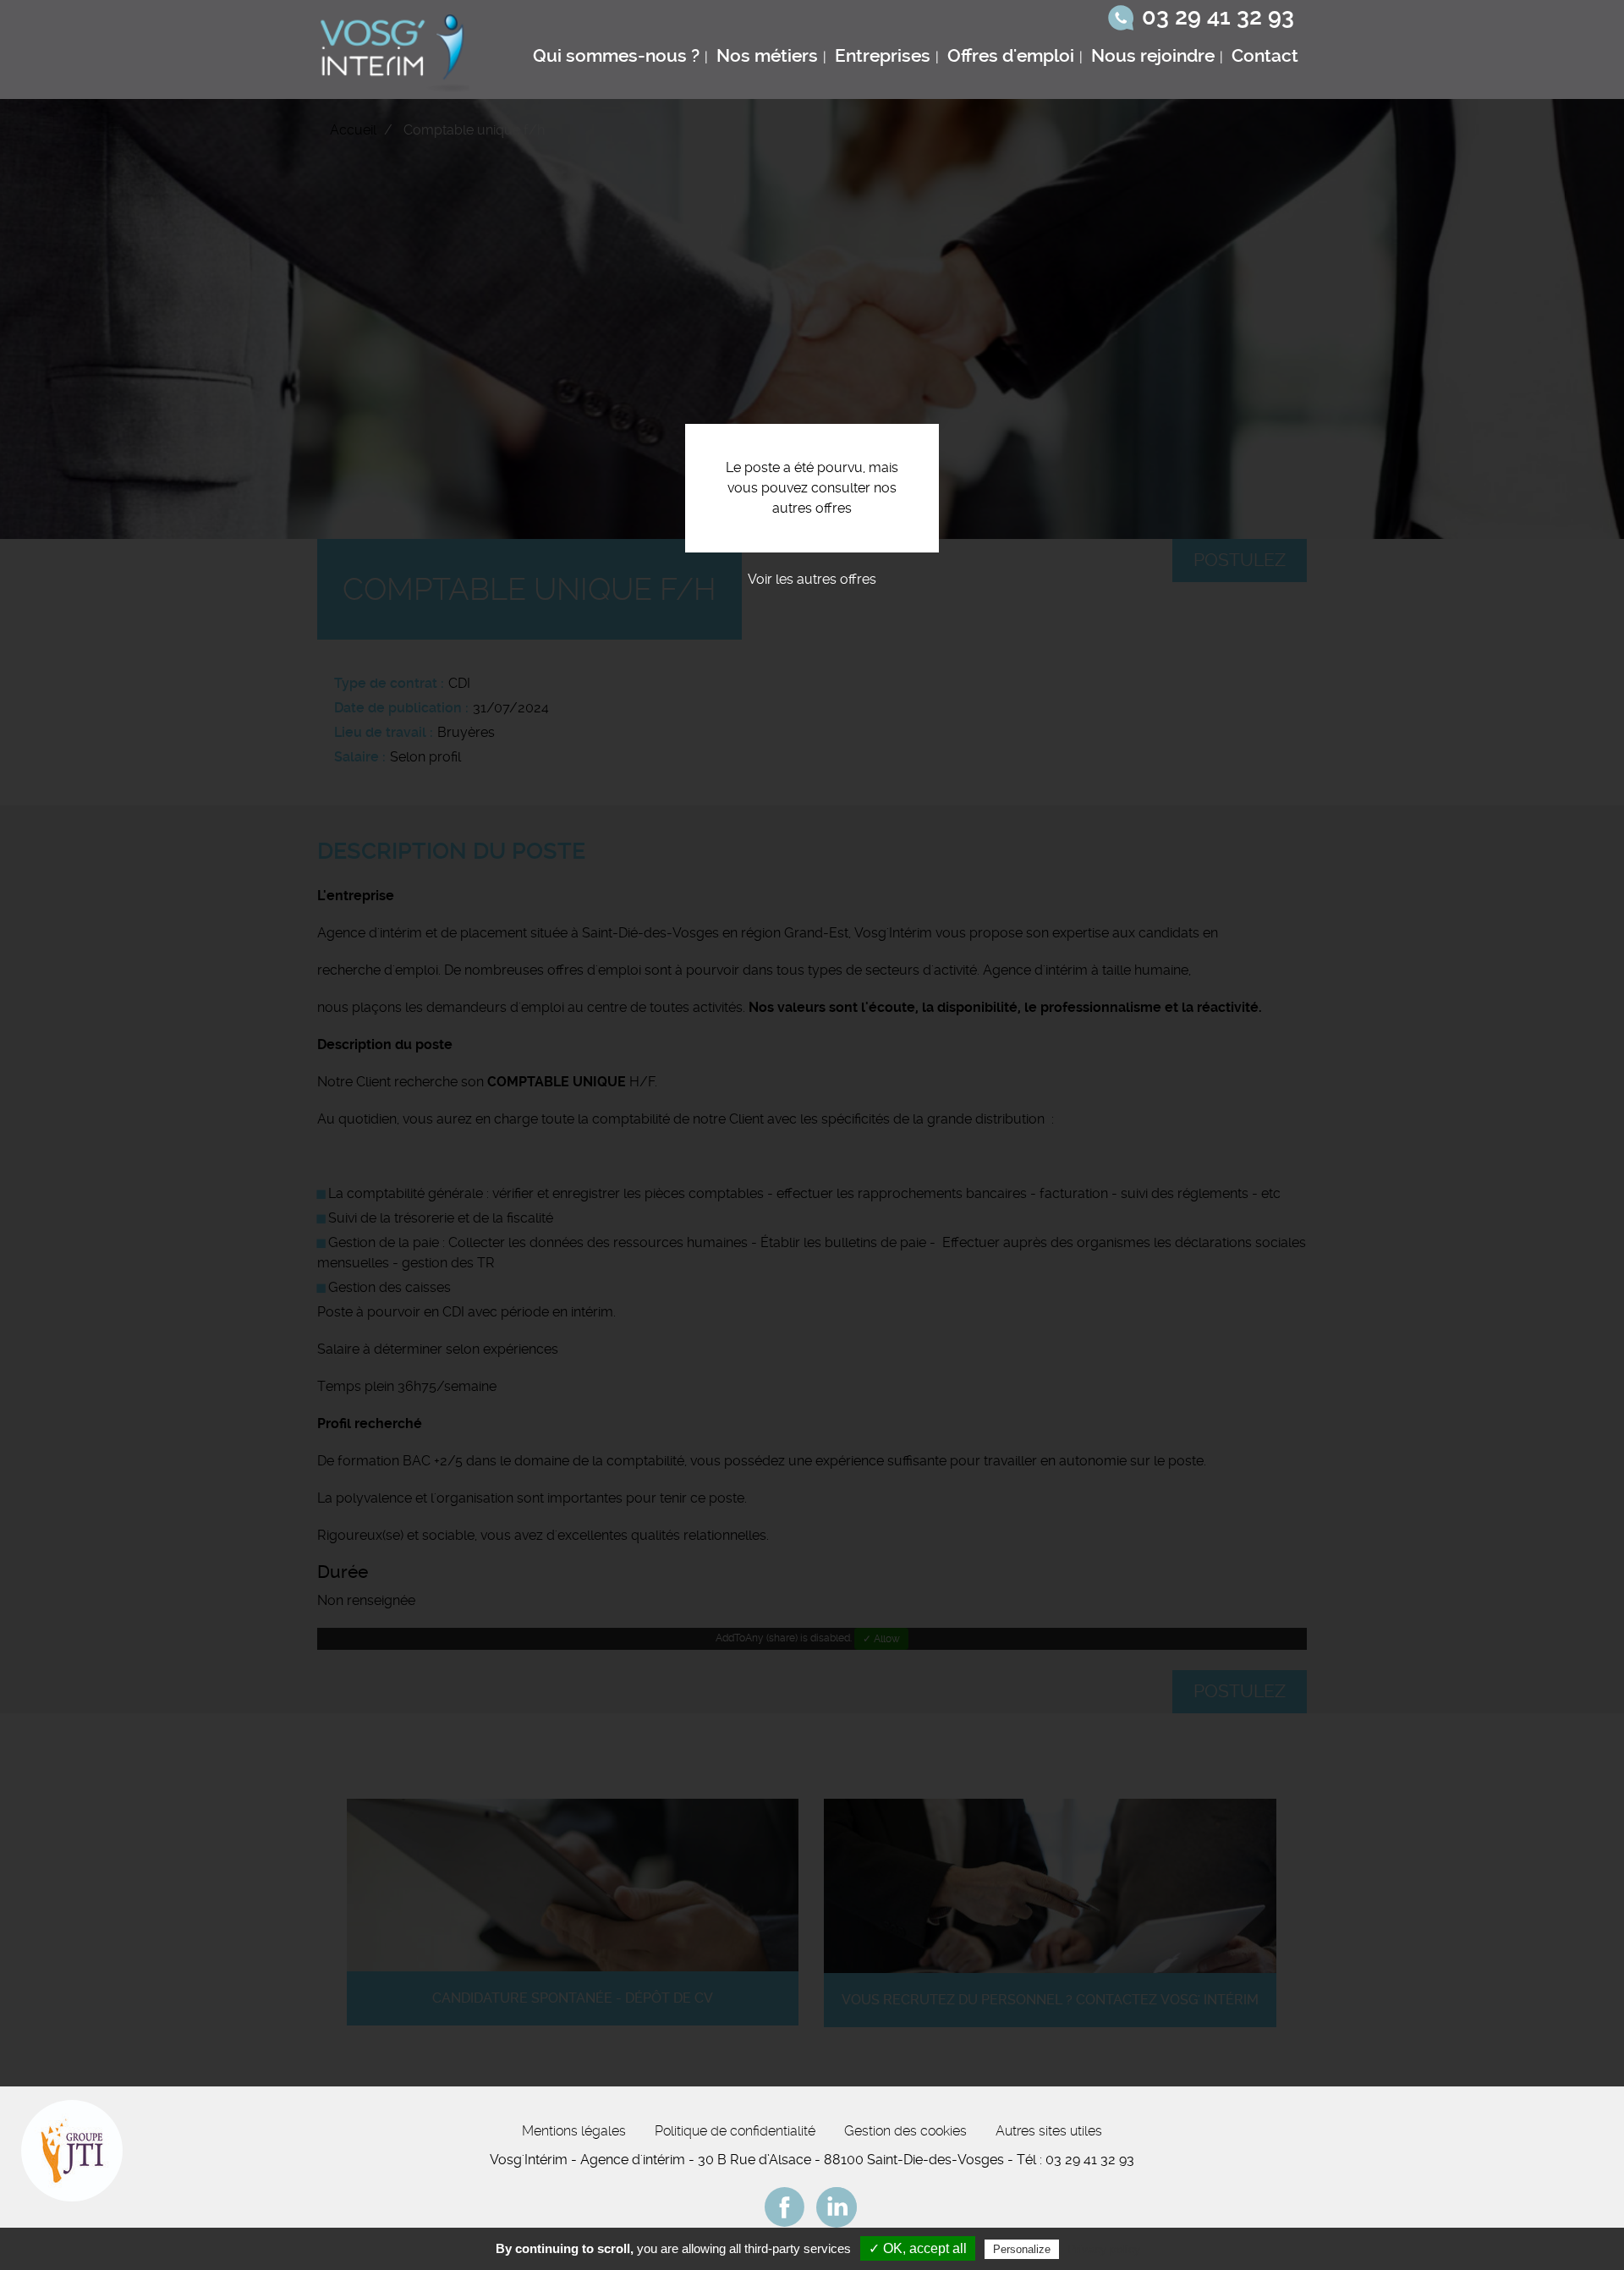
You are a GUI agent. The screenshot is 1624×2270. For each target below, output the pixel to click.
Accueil (353, 130)
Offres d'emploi (1011, 56)
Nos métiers (767, 56)
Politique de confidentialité (735, 2131)
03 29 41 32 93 (1218, 17)
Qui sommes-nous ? (616, 56)
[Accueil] (397, 49)
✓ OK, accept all (918, 2248)
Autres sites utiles (1049, 2131)
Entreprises (883, 56)
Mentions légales (574, 2131)
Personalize (1022, 2249)
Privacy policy (1104, 2249)
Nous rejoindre (1153, 56)
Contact (1265, 56)
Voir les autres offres (812, 579)
